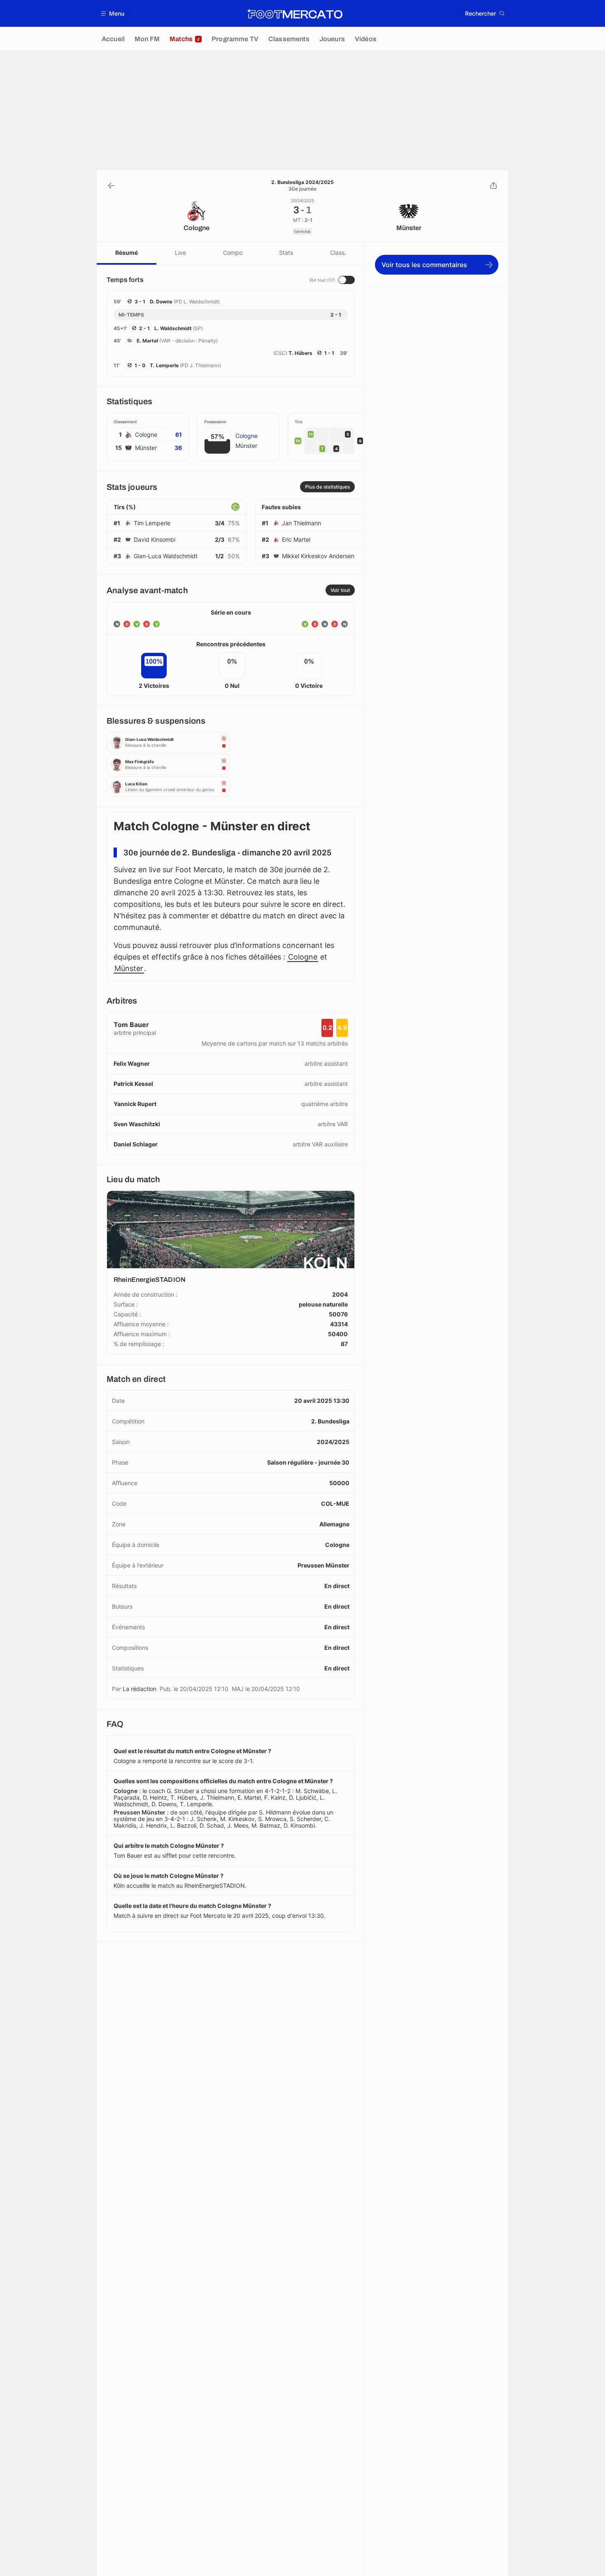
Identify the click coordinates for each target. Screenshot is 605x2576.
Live (180, 253)
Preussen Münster (323, 1565)
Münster (129, 968)
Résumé (127, 253)
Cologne (303, 957)
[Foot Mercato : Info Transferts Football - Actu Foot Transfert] (295, 14)
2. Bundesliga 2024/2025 (302, 182)
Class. (338, 253)
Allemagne (334, 1524)
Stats (286, 253)
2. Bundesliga (330, 1421)
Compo (233, 253)
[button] (113, 13)
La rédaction (140, 1689)
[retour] (112, 186)
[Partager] (493, 186)
